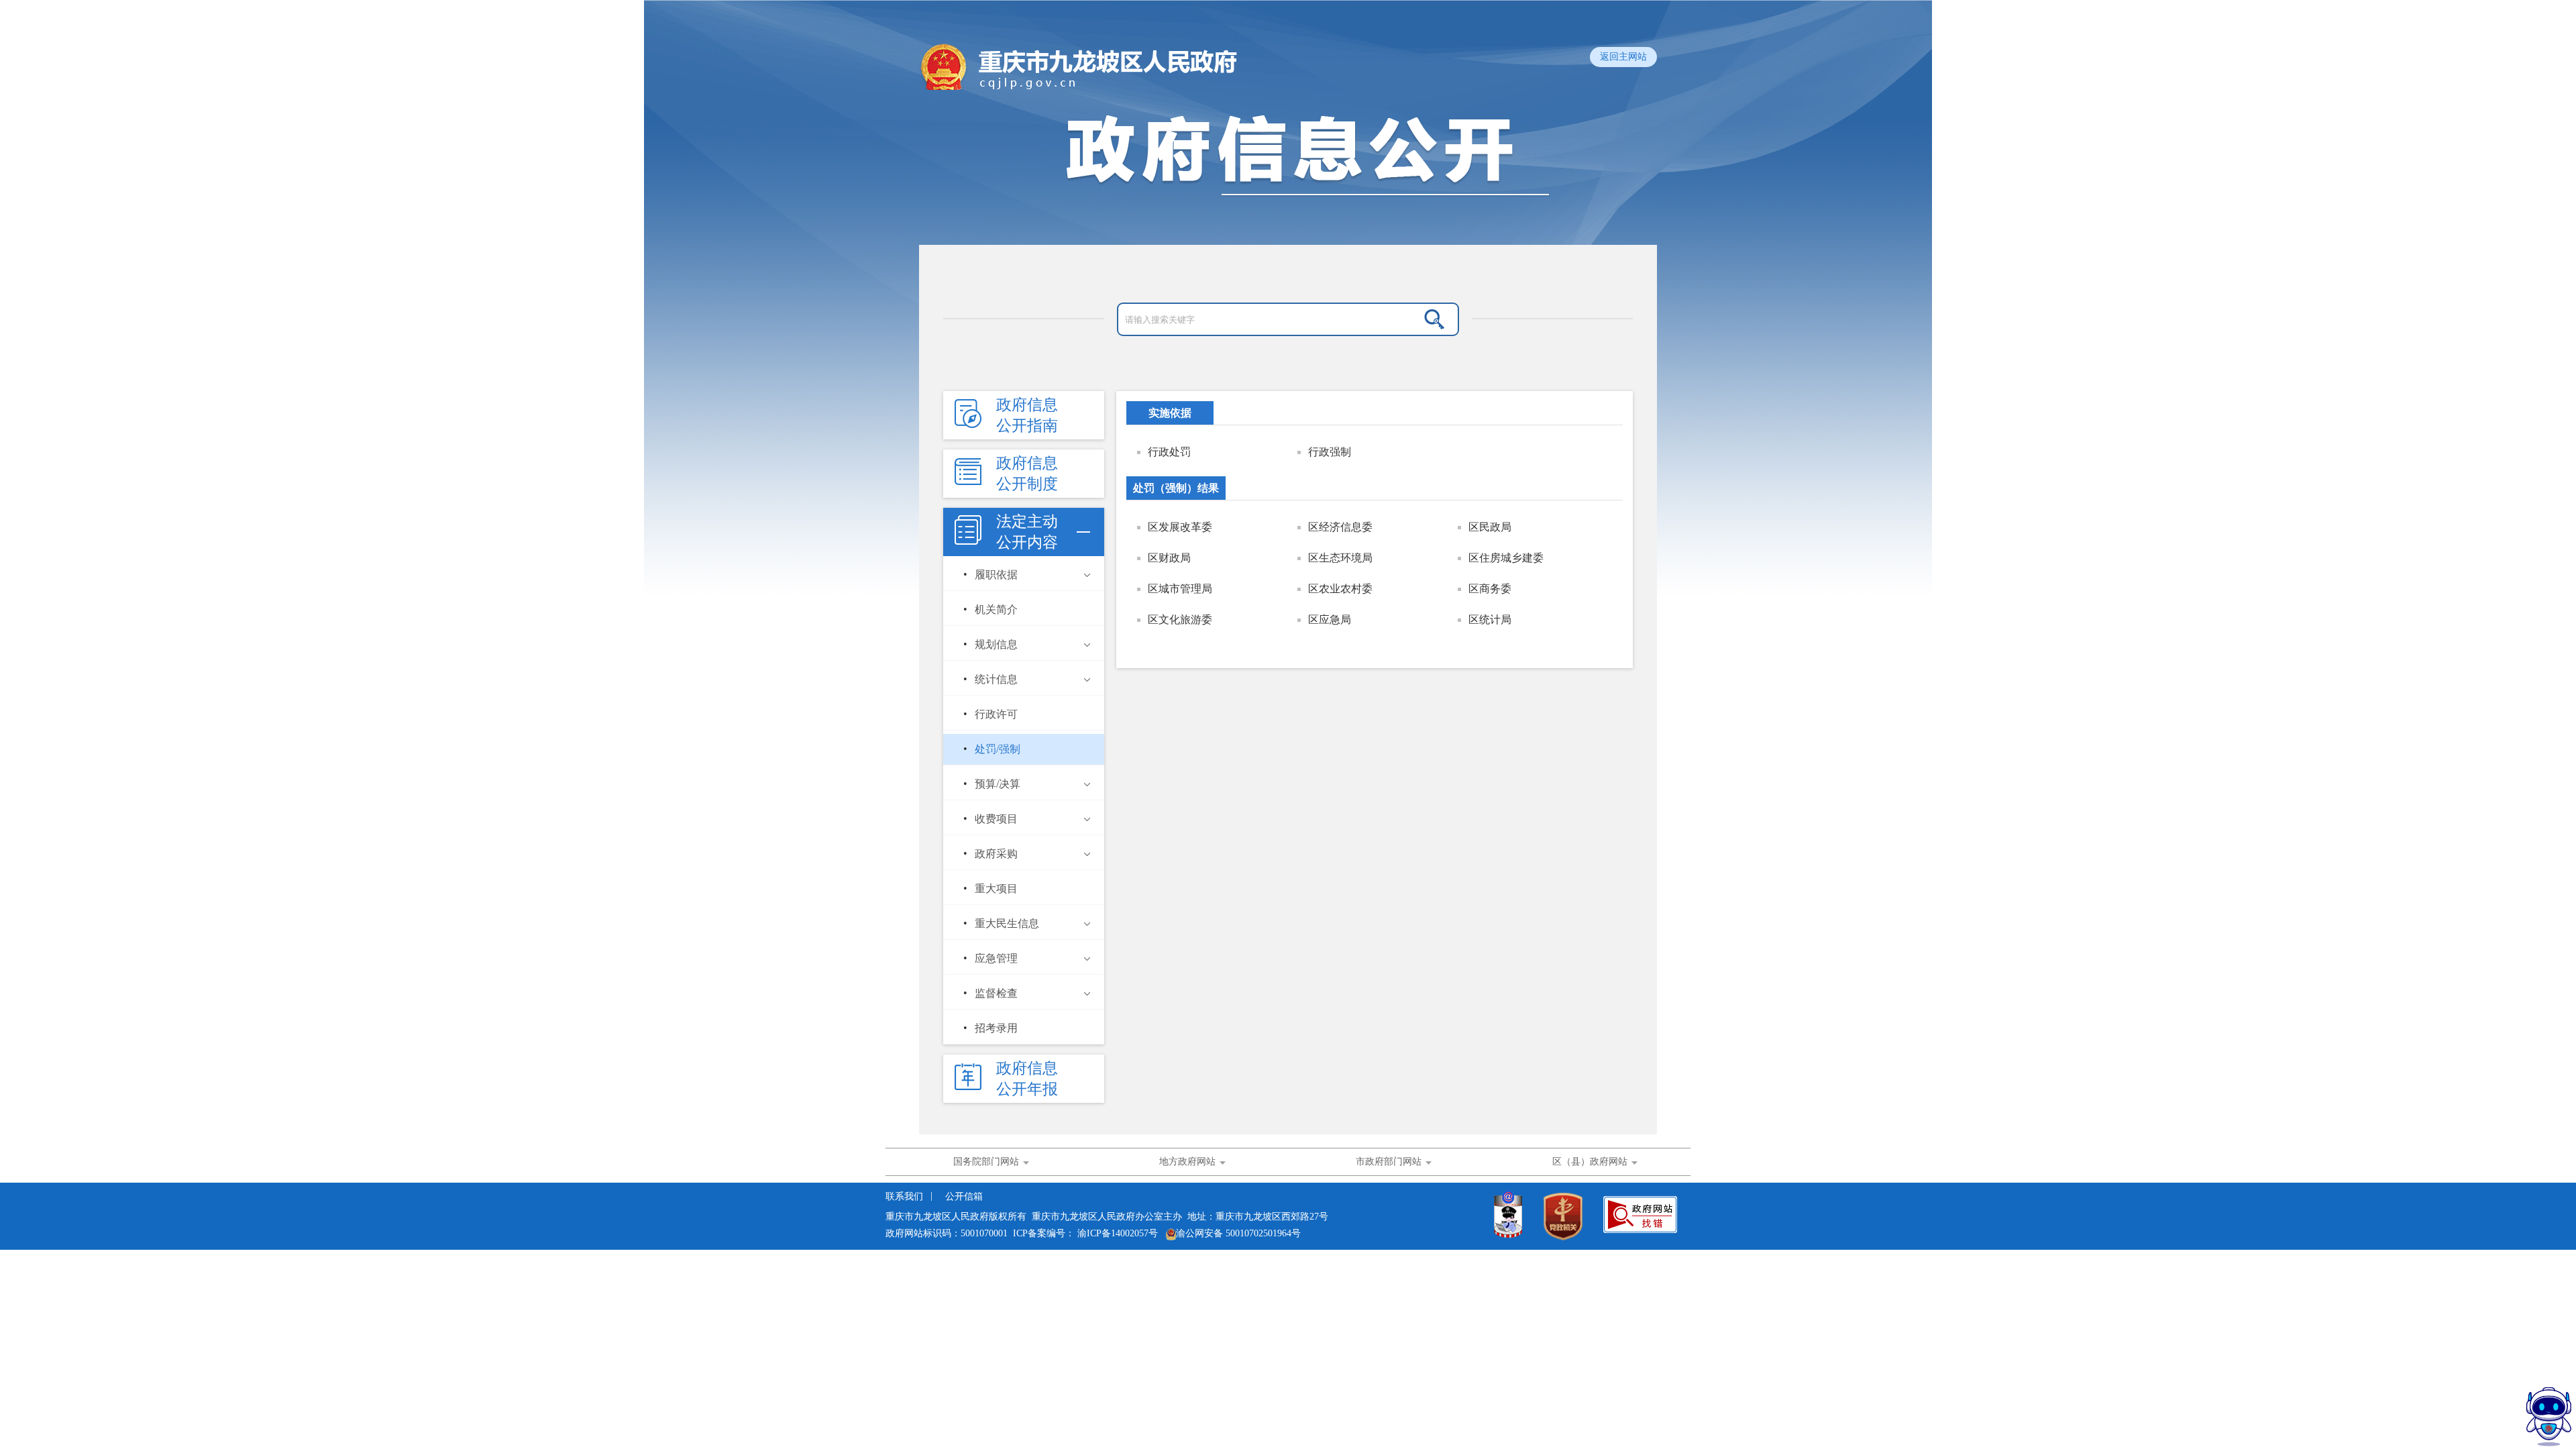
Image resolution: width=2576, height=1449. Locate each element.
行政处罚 (1169, 452)
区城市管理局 (1180, 589)
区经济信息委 (1340, 527)
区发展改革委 (1180, 527)
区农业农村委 (1340, 589)
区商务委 (1490, 589)
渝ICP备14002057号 (1118, 1233)
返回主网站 (1623, 57)
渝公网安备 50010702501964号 (1238, 1233)
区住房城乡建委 (1506, 558)
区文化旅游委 (1180, 620)
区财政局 (1169, 558)
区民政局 (1490, 527)
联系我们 (906, 1196)
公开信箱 (964, 1196)
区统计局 (1490, 620)
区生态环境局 (1340, 558)
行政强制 (1330, 452)
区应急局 (1330, 620)
